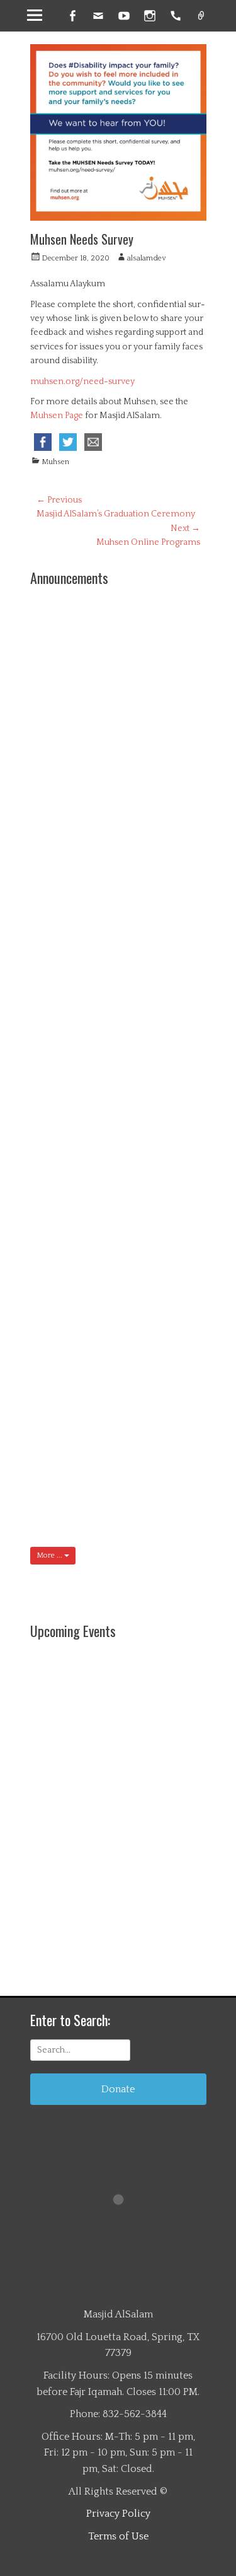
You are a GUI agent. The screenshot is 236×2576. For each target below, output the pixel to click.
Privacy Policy (118, 2514)
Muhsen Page (57, 416)
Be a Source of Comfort (174, 1097)
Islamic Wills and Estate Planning (175, 1014)
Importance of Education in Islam (107, 863)
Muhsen (55, 462)
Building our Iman (174, 1464)
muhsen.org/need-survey (82, 382)
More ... (50, 1555)
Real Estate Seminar (172, 920)
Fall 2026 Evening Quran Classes (172, 717)
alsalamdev (146, 258)
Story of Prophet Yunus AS (175, 1382)
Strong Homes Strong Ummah (171, 628)
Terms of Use (118, 2536)
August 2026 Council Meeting (171, 1192)
